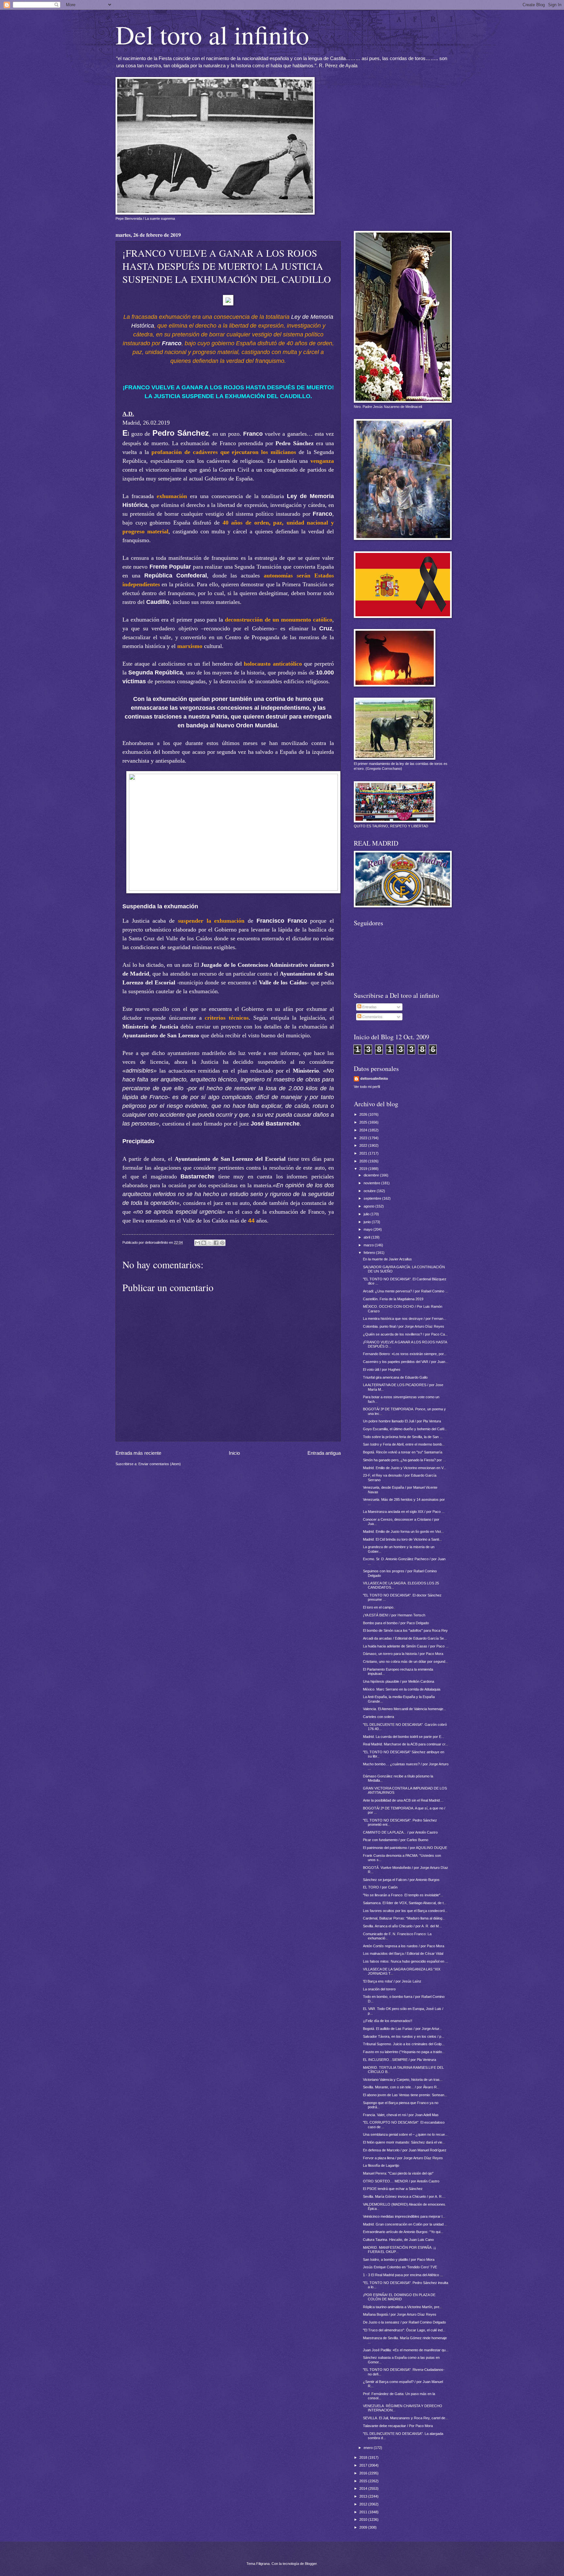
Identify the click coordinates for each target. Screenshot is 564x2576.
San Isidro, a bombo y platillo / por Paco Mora (399, 2260)
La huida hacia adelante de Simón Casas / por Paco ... (406, 1646)
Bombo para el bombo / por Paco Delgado (396, 1623)
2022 (364, 1145)
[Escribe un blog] (204, 1243)
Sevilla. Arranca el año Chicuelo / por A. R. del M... (402, 1926)
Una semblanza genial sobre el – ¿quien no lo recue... (405, 2134)
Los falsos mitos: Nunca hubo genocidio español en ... (406, 1961)
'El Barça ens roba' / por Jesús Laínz (392, 1981)
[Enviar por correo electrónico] (197, 1243)
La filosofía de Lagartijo (381, 2165)
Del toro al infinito (212, 34)
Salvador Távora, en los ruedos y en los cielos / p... (404, 2036)
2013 (364, 2496)
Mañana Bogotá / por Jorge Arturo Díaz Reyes (400, 2314)
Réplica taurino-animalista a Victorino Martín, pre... (403, 2307)
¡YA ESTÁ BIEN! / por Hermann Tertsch (394, 1615)
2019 (364, 1169)
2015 (364, 2481)
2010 (364, 2519)
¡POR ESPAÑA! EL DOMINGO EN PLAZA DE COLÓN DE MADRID (399, 2297)
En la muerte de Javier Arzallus (387, 1259)
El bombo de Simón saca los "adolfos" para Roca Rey (405, 1630)
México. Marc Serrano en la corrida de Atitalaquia (402, 1689)
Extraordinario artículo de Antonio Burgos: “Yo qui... (403, 2232)
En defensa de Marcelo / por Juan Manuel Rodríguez (405, 2150)
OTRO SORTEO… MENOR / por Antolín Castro (401, 2181)
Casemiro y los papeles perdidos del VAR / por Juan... (406, 1362)
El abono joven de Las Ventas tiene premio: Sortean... (405, 2095)
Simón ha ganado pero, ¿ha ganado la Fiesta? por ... (404, 1460)
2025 (364, 1122)
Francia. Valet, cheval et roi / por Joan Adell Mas (401, 2115)
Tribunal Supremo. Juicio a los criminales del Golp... (404, 2044)
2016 (364, 2473)
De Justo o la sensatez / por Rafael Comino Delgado (404, 2322)
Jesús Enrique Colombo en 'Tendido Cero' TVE (400, 2267)
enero (369, 2448)
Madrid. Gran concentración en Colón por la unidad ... (405, 2224)
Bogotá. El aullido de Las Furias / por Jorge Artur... (402, 2029)
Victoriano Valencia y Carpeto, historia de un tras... (403, 2080)
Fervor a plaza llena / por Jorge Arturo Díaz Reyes (403, 2158)
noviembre (372, 1183)
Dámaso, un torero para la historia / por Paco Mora (403, 1654)
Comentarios (372, 1017)
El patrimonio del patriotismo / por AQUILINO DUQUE (405, 1848)
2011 (364, 2512)
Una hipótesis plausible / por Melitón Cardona (399, 1681)
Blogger (311, 2564)
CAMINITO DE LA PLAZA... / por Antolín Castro (400, 1832)
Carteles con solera (378, 1717)
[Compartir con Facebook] (216, 1243)
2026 (364, 1114)
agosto (369, 1206)
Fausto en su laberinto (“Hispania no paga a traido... (404, 2052)
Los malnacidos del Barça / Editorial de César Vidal (403, 1953)
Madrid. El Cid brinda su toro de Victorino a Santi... (402, 1539)
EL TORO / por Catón (380, 1887)
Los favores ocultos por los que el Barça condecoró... (405, 1911)
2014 (364, 2488)
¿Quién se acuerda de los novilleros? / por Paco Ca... (405, 1334)
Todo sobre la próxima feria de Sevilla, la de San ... (403, 1437)
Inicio (234, 1453)
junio (368, 1222)
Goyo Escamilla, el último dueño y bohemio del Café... (405, 1429)
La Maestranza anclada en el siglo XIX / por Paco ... (404, 1512)
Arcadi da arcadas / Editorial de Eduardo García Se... (405, 1638)
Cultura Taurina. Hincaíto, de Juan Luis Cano (398, 2240)
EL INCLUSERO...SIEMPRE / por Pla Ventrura (399, 2060)
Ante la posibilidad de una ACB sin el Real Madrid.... (403, 1800)
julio (367, 1214)
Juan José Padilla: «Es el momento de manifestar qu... (406, 2350)
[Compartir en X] (210, 1243)
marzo (369, 1245)
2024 (364, 1130)
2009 (364, 2527)
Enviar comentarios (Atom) (160, 1464)
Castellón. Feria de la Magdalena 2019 (393, 1299)
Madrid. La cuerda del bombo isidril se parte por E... (404, 1737)
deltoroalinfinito (374, 1078)
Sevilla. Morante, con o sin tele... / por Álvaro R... (401, 2087)
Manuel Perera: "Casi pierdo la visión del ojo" (398, 2173)
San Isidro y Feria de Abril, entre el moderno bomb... (404, 1444)
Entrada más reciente (138, 1453)
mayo (368, 1229)
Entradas (369, 1007)
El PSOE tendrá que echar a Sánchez (393, 2189)
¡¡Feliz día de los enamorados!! (388, 2021)
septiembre (373, 1198)
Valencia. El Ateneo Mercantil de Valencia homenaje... (405, 1709)
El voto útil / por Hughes (382, 1369)
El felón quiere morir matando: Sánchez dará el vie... (404, 2142)
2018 (364, 2457)
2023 (364, 1138)
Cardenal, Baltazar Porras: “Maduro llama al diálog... (404, 1918)
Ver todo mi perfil (367, 1087)
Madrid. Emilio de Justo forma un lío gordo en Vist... (403, 1531)
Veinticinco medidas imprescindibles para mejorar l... (404, 2216)
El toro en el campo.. (379, 1607)
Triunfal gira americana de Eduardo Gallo (395, 1377)
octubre (370, 1191)
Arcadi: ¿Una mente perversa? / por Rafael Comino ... (406, 1291)
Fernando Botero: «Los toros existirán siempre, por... (405, 1354)
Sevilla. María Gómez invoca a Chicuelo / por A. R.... (404, 2196)
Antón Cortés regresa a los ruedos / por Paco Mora (404, 1946)
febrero (370, 1253)
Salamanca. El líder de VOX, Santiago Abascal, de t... (405, 1903)
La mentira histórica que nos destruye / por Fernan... (405, 1319)
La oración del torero (379, 1989)
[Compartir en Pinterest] (222, 1243)
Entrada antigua (324, 1453)
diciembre (372, 1175)
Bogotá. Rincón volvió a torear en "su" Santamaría (403, 1452)
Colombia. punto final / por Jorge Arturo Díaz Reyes (404, 1326)
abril (367, 1237)
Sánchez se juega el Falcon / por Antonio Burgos (401, 1880)
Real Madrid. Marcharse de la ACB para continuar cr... (406, 1744)
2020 (364, 1161)
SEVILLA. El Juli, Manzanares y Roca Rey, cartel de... (406, 2418)
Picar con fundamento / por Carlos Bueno (396, 1840)
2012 (364, 2504)
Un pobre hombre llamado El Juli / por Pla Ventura (402, 1421)
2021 (364, 1153)
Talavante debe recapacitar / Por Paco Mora (398, 2426)
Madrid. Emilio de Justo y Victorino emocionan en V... (405, 1468)
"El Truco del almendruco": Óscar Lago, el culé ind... (404, 2330)
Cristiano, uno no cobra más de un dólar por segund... (406, 1661)
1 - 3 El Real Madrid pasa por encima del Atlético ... (403, 2275)
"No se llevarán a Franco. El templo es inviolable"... (403, 1895)
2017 (364, 2465)
